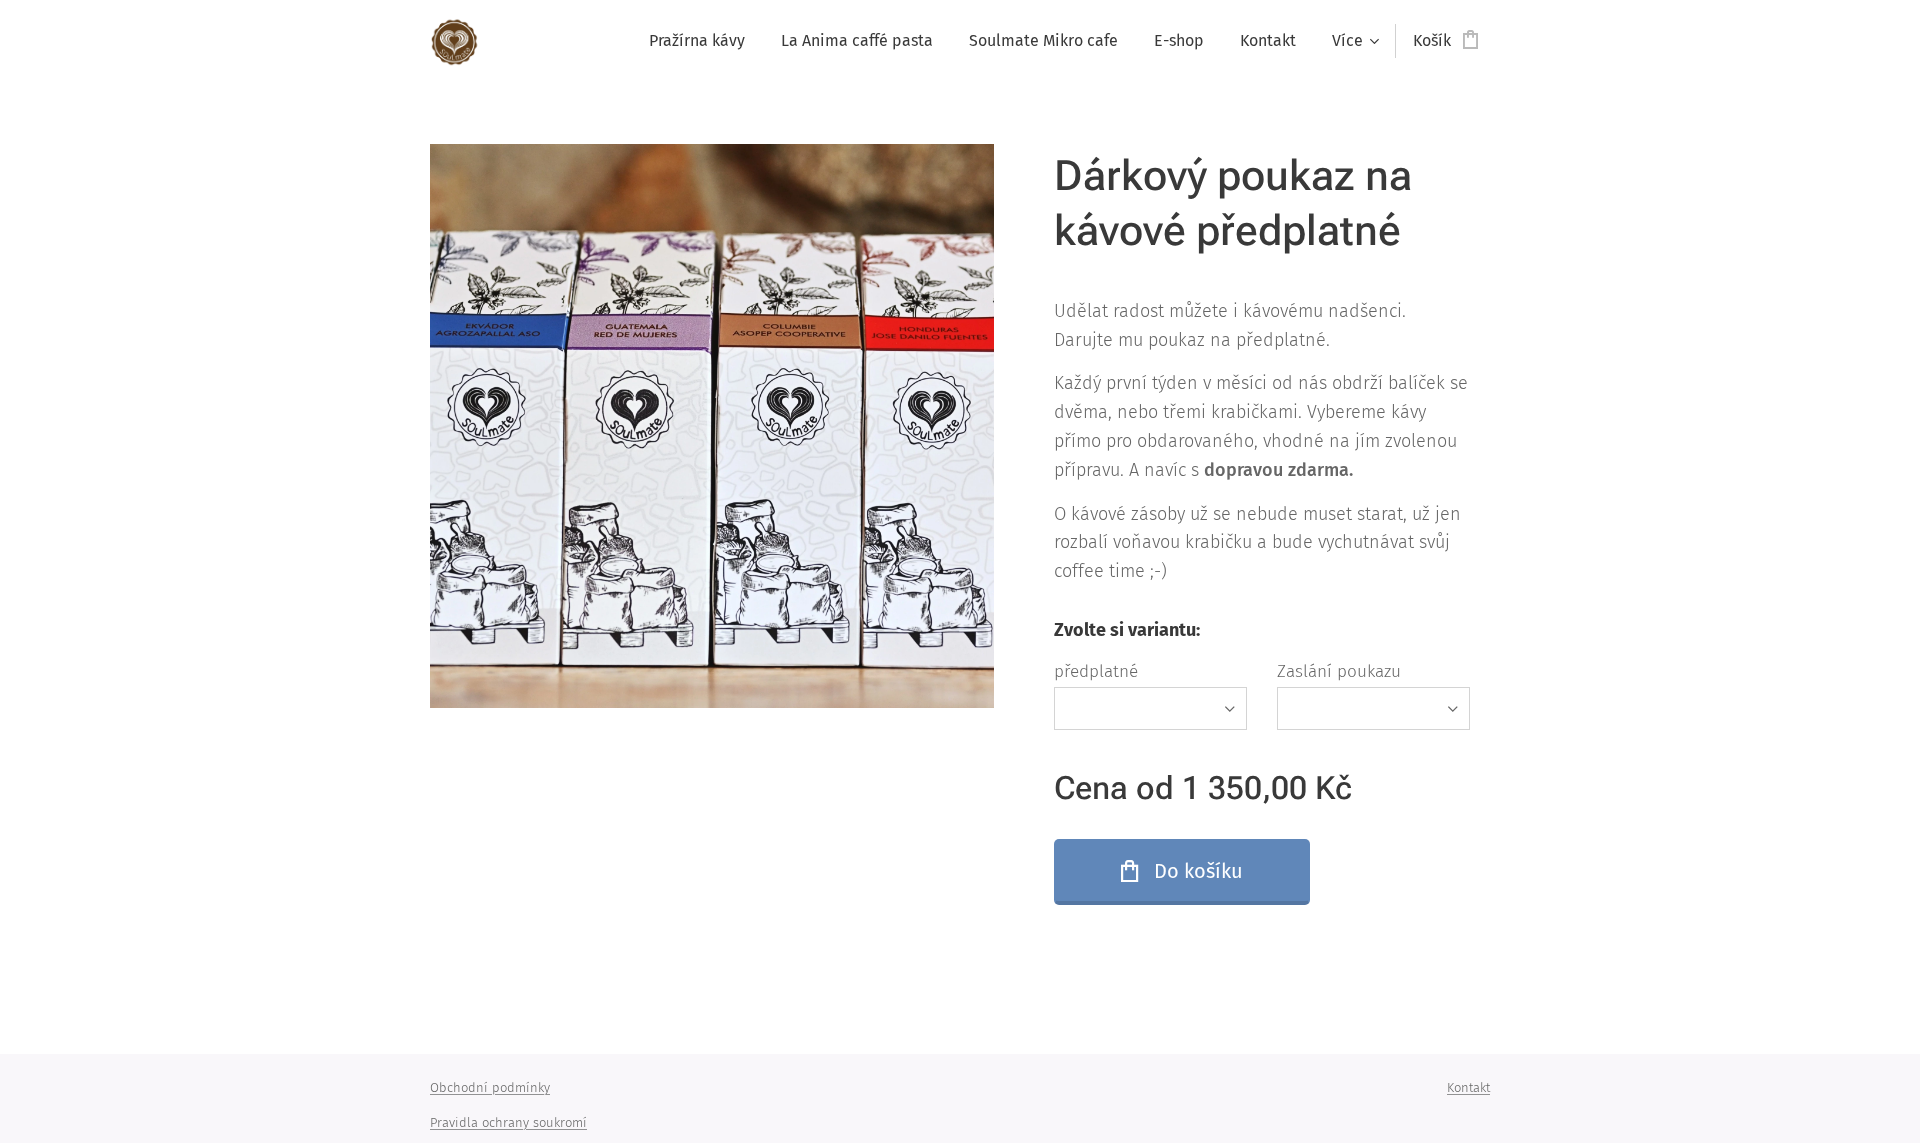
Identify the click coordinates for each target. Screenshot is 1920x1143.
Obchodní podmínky (490, 1087)
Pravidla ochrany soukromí (508, 1122)
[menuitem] (697, 41)
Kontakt (1468, 1087)
